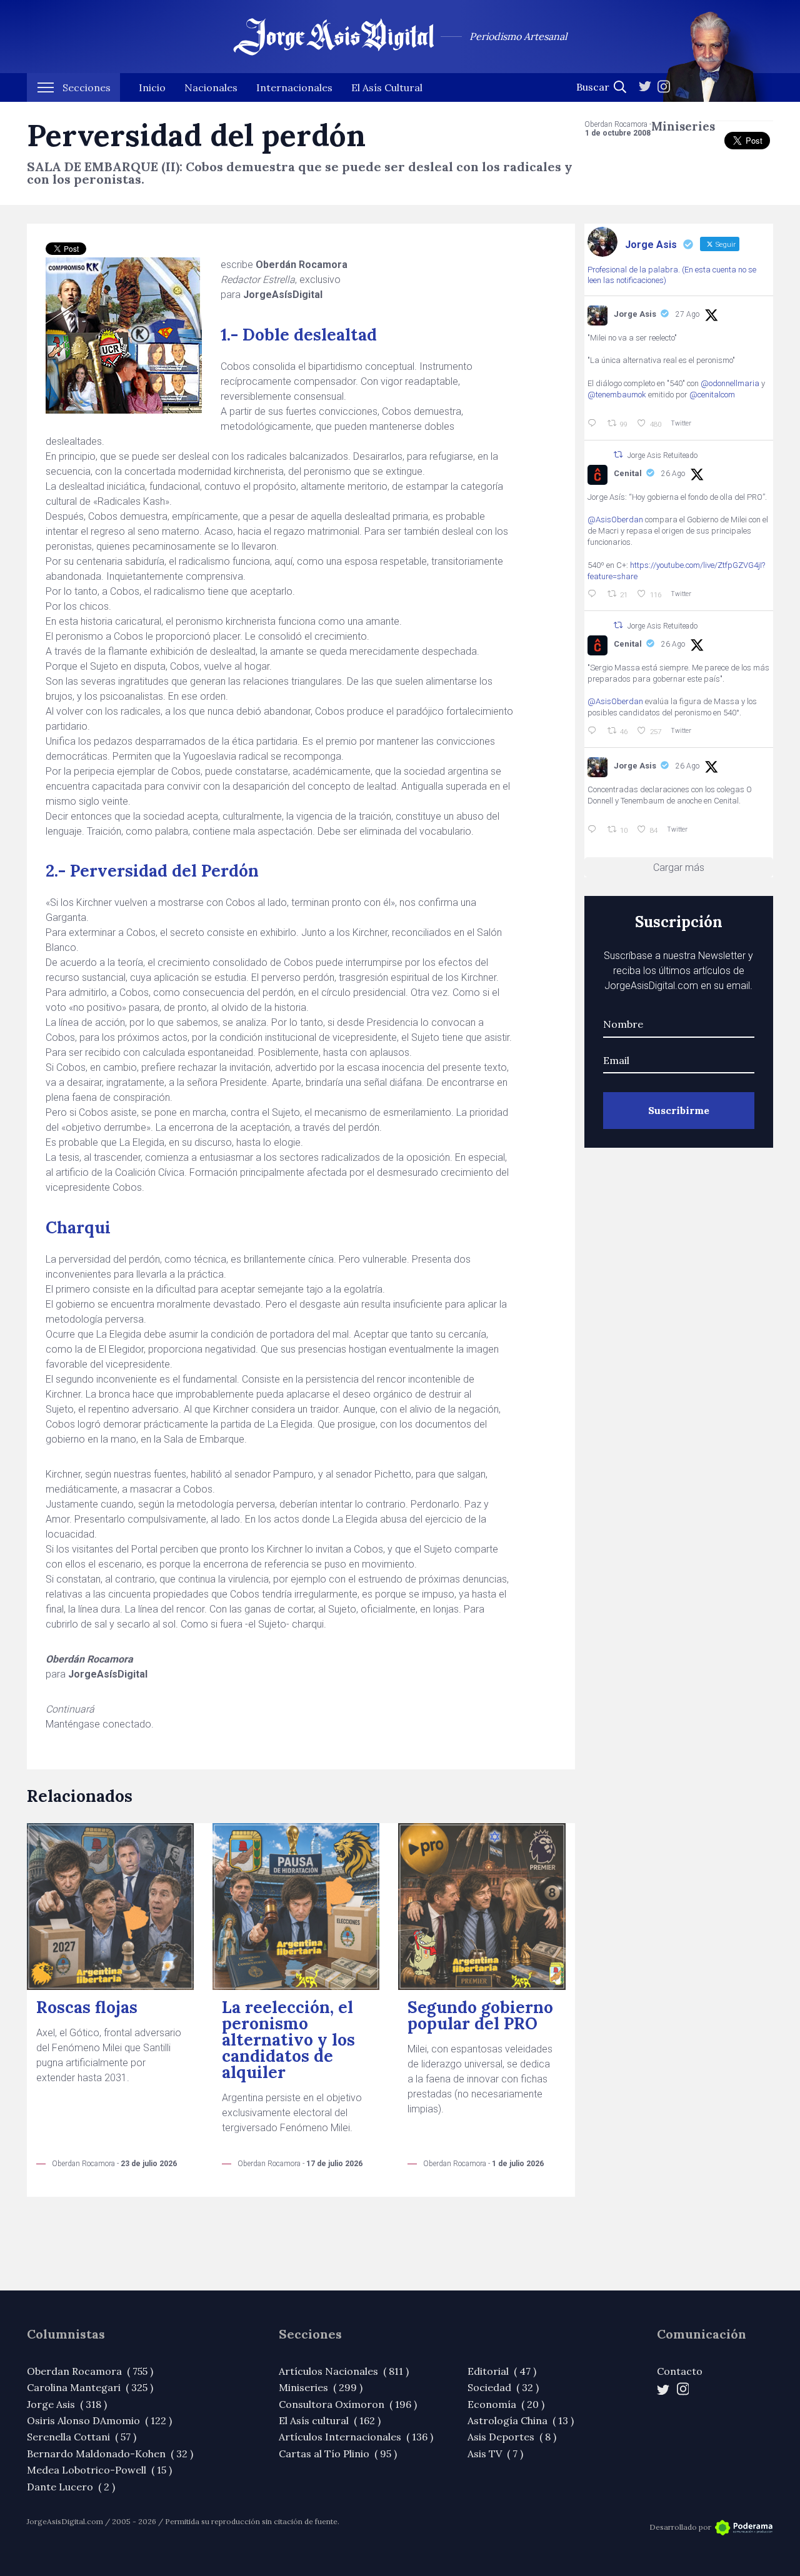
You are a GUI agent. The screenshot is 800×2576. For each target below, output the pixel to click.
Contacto (680, 2371)
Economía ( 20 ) (506, 2404)
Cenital (628, 473)
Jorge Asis (635, 314)
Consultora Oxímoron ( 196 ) (348, 2404)
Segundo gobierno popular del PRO (480, 2015)
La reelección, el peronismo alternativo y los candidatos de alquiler (288, 2040)
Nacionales (211, 87)
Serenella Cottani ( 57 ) (82, 2437)
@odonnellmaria (730, 383)
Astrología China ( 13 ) (521, 2420)
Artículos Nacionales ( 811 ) (344, 2371)
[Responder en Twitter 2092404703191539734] (594, 731)
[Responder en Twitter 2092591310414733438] (594, 830)
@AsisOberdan (615, 520)
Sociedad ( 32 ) (503, 2387)
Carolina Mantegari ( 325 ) (90, 2387)
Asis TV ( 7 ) (495, 2454)
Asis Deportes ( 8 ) (512, 2437)
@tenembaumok (617, 395)
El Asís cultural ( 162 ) (330, 2420)
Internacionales (294, 87)
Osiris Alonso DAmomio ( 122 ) (99, 2420)
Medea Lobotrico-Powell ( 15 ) (99, 2470)
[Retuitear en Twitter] (618, 455)
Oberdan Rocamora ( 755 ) (90, 2371)
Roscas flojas (87, 2007)
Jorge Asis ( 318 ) (67, 2404)
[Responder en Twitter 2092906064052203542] (594, 424)
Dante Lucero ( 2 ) (71, 2487)
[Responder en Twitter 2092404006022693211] (594, 594)
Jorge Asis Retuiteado (662, 455)
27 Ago (687, 314)
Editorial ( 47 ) (502, 2371)
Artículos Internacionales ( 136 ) (356, 2437)
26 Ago (673, 474)
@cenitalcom (712, 395)
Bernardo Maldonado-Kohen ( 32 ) (110, 2454)
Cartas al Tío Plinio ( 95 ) (338, 2454)
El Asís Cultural (387, 87)
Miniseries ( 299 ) (321, 2387)
